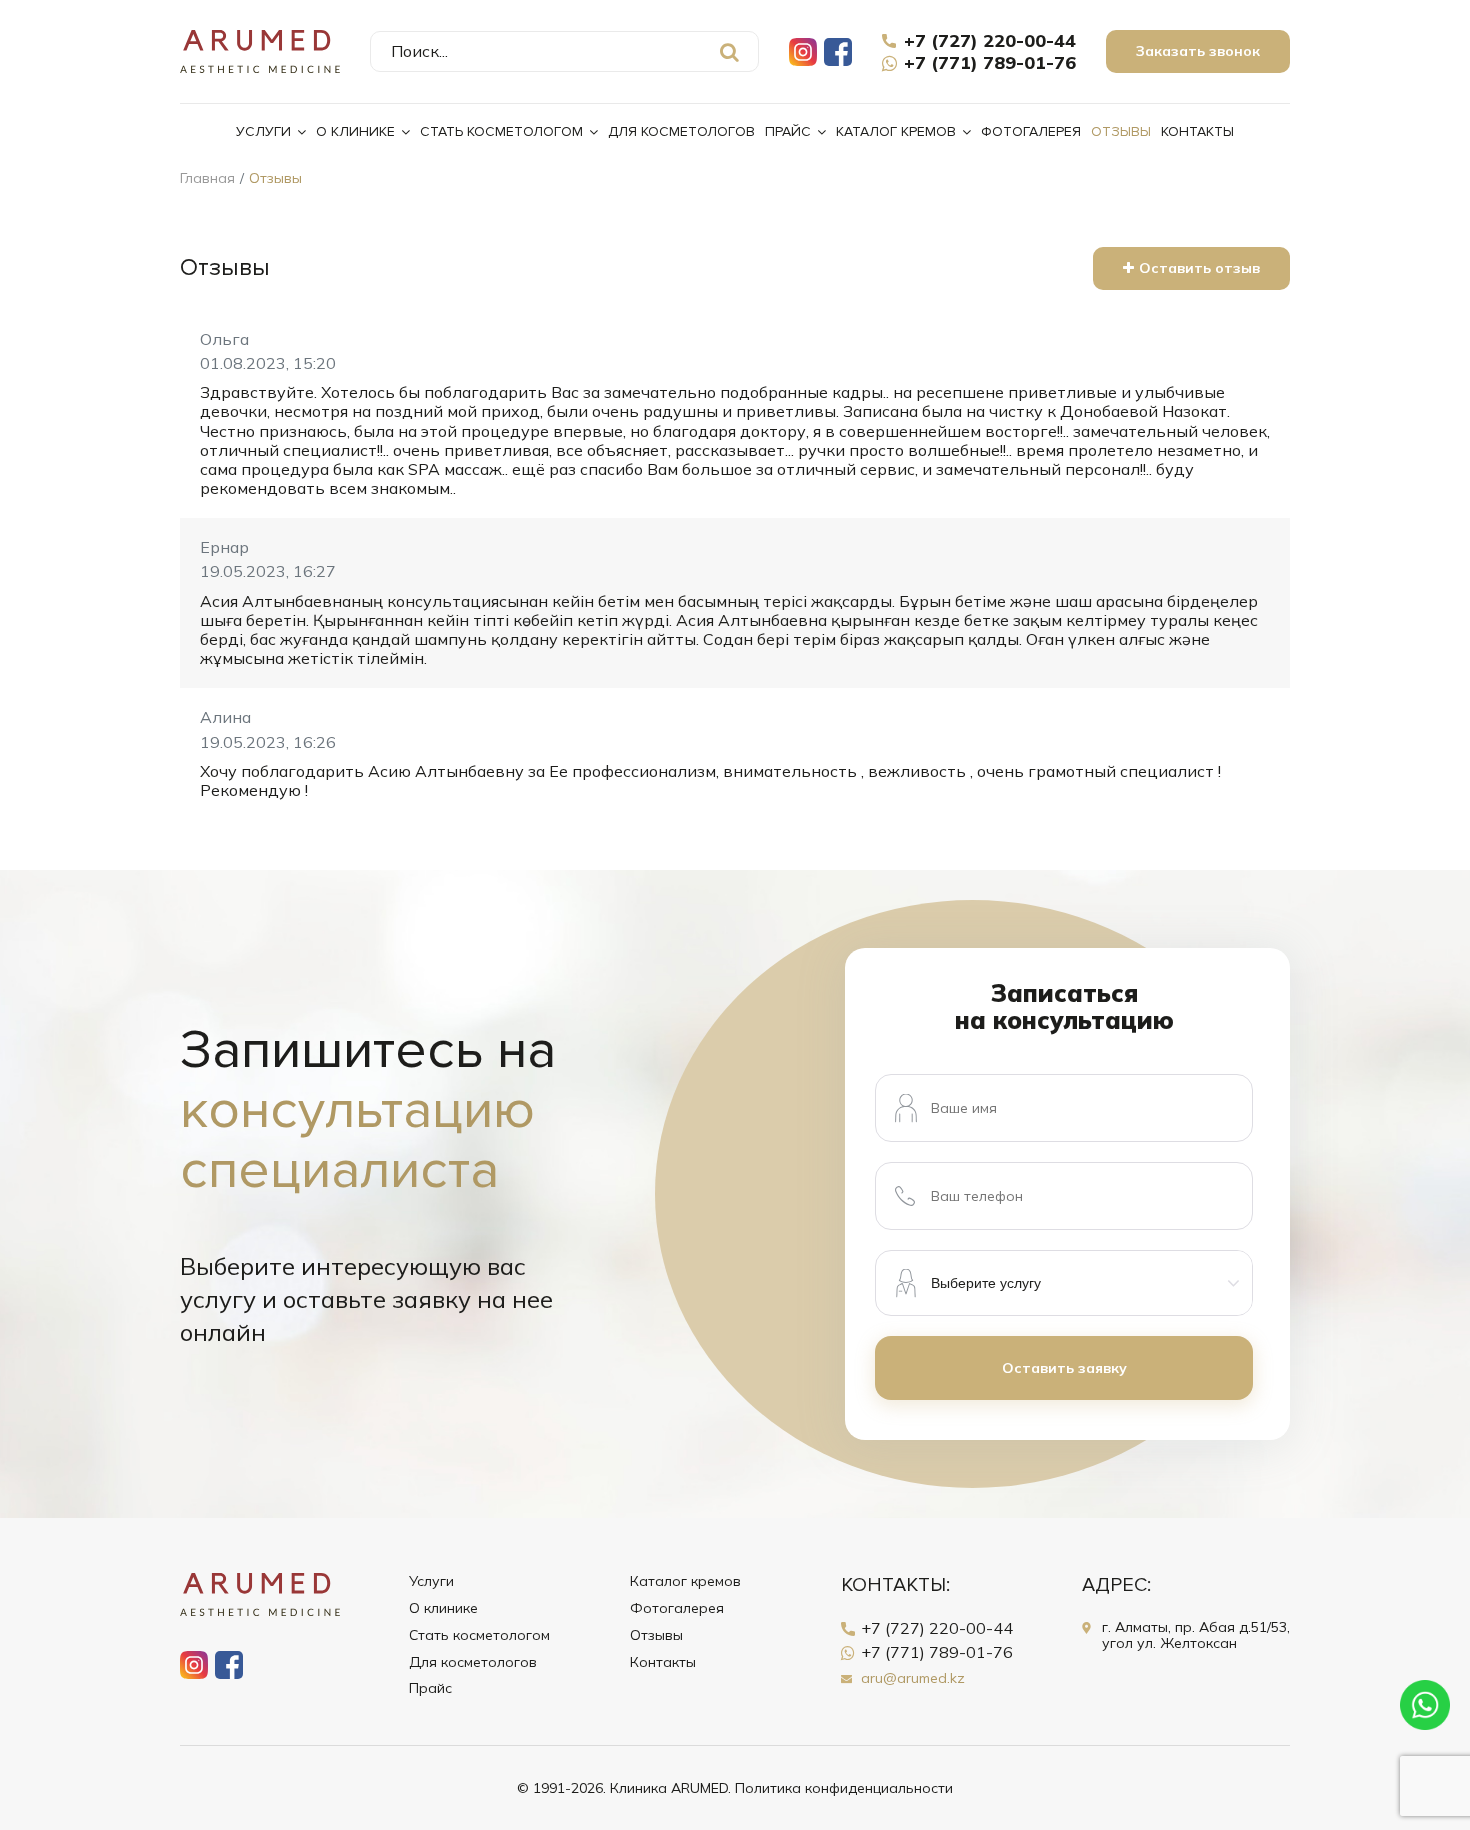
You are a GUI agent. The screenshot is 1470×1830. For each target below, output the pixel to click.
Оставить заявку (1064, 1368)
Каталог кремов (896, 131)
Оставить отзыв (1199, 268)
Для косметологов (681, 131)
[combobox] (564, 51)
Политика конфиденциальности (844, 1788)
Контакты (1197, 131)
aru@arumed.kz (913, 1678)
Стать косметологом (501, 131)
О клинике (355, 131)
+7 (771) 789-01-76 (990, 62)
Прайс (788, 131)
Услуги (263, 131)
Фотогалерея (1031, 131)
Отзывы (1121, 131)
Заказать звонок (1198, 51)
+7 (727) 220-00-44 (990, 40)
